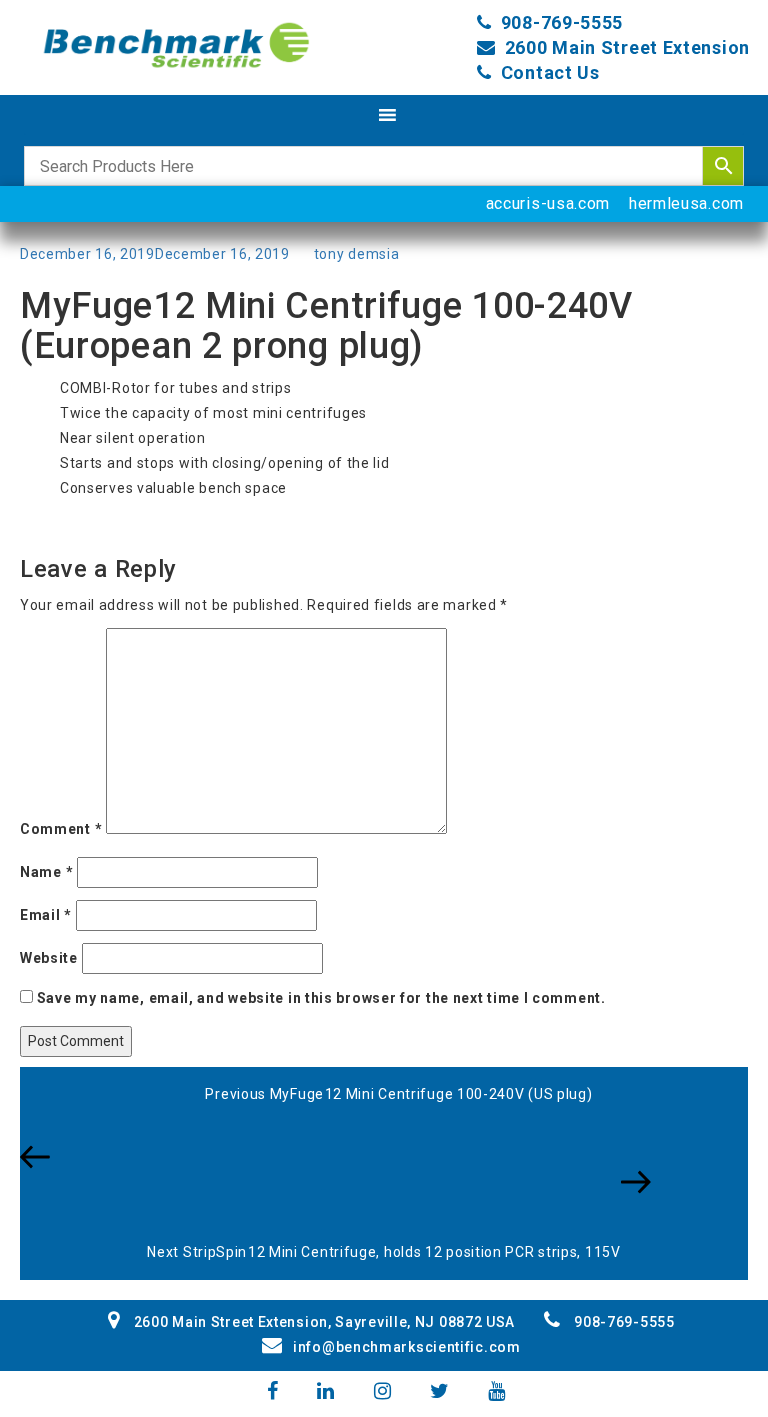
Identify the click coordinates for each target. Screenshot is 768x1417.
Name (46, 872)
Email (46, 915)
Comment (61, 829)
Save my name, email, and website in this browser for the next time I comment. (321, 998)
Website (49, 958)
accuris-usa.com (548, 203)
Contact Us (550, 72)
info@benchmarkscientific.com (406, 1347)
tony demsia (357, 254)
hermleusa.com (686, 203)
